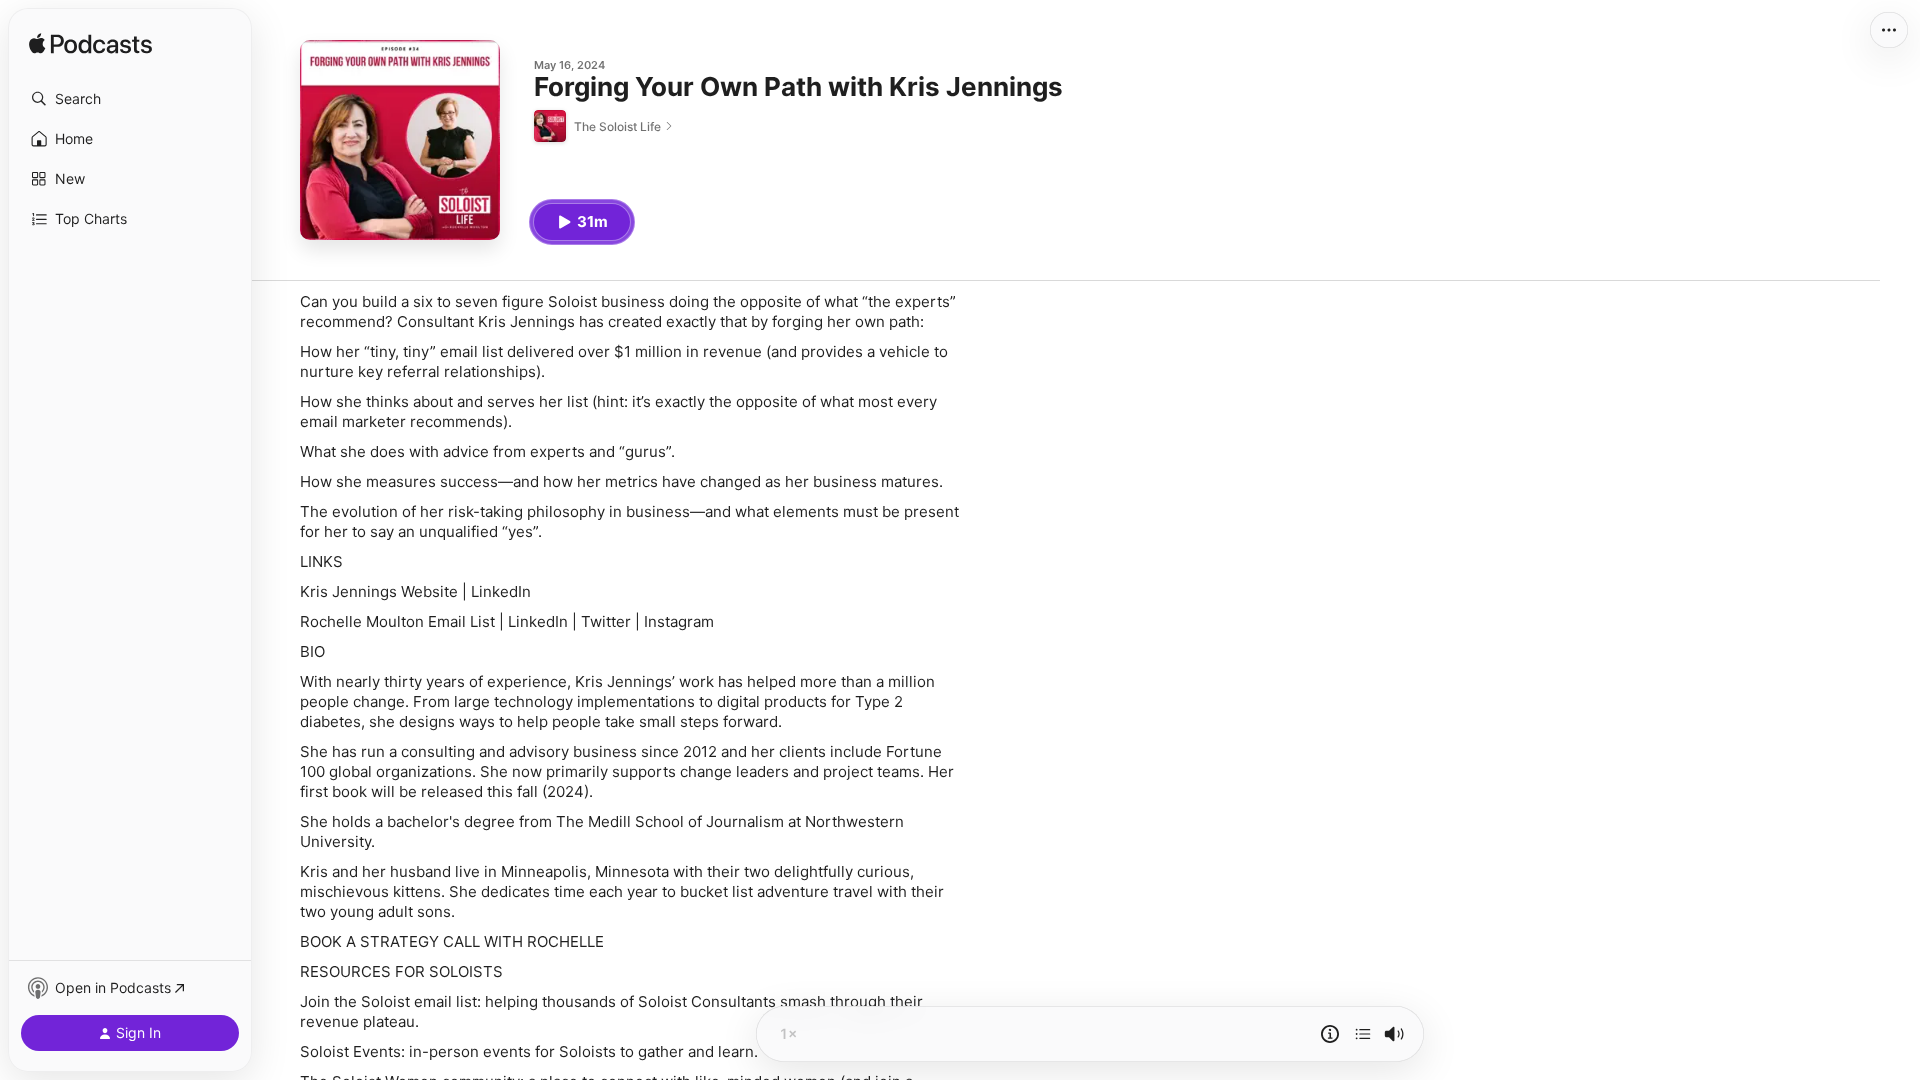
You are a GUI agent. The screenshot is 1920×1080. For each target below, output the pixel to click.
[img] (90, 45)
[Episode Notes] (1330, 1034)
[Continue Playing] (1363, 1034)
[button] (130, 99)
